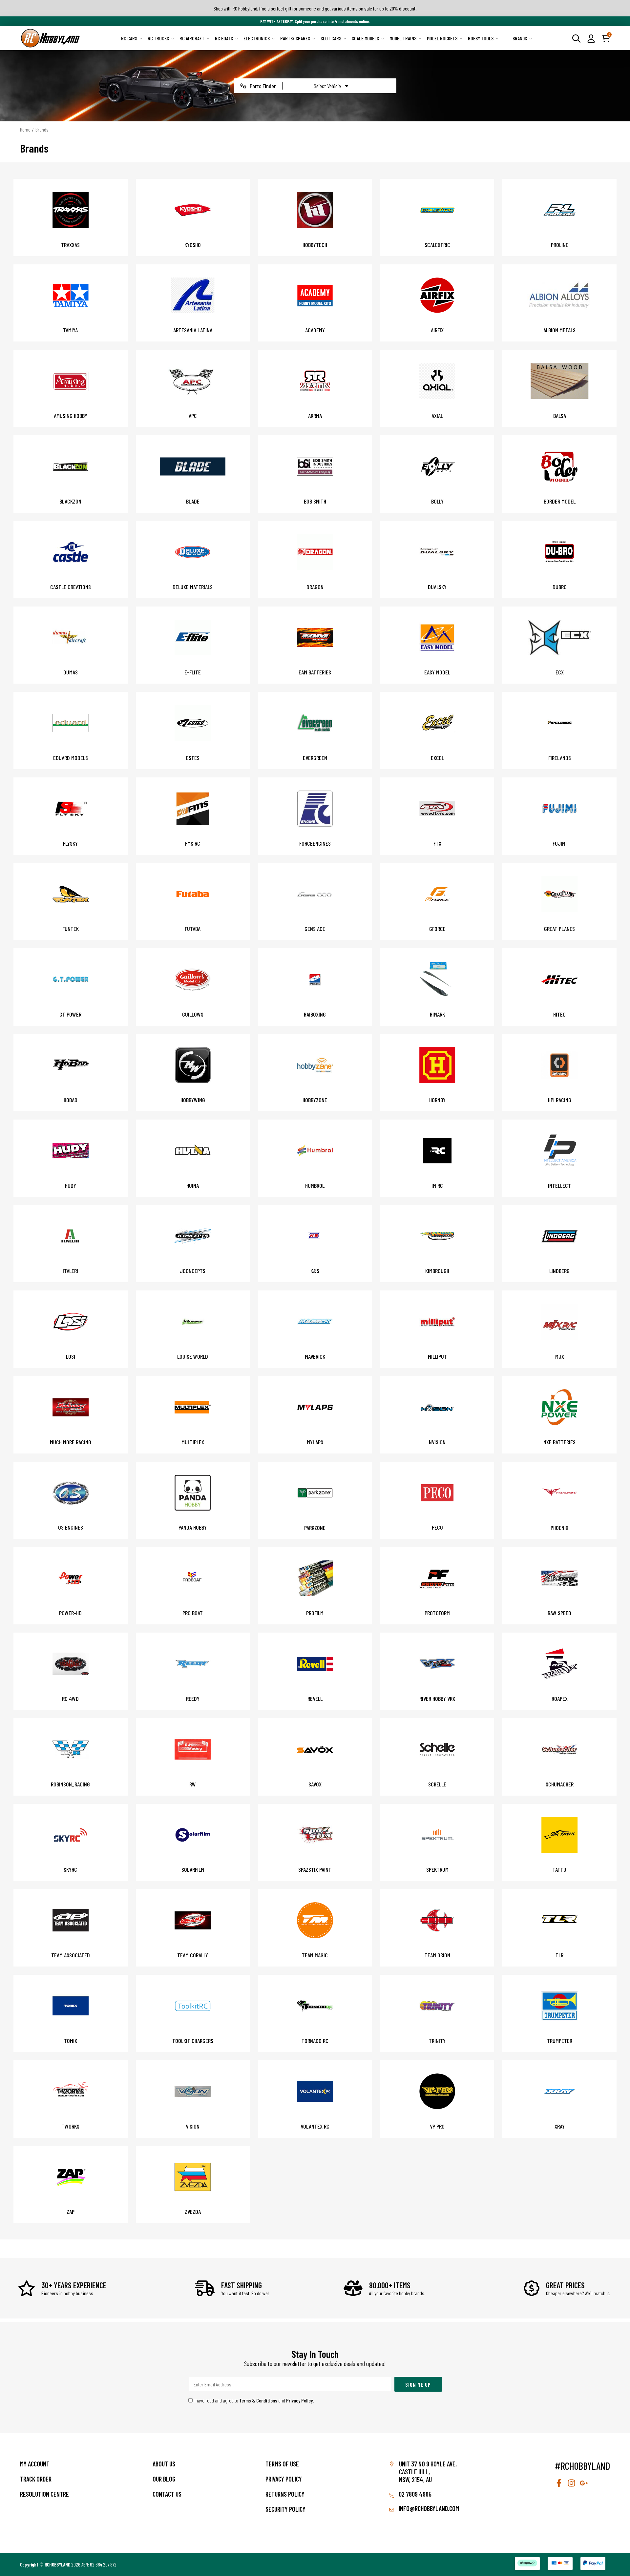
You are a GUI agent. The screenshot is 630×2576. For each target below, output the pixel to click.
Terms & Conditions (258, 2400)
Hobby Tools (481, 38)
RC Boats (224, 38)
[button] (591, 38)
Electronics (257, 38)
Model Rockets (442, 38)
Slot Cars (331, 38)
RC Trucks (158, 38)
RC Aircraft (192, 38)
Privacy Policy (299, 2400)
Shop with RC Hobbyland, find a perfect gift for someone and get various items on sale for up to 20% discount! (315, 8)
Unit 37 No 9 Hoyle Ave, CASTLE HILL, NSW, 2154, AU (428, 2472)
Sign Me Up (418, 2384)
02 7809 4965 (414, 2494)
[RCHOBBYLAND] (51, 38)
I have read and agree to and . (253, 2400)
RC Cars (129, 38)
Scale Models (365, 38)
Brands (520, 38)
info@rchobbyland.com (428, 2508)
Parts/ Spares (295, 38)
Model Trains (403, 38)
